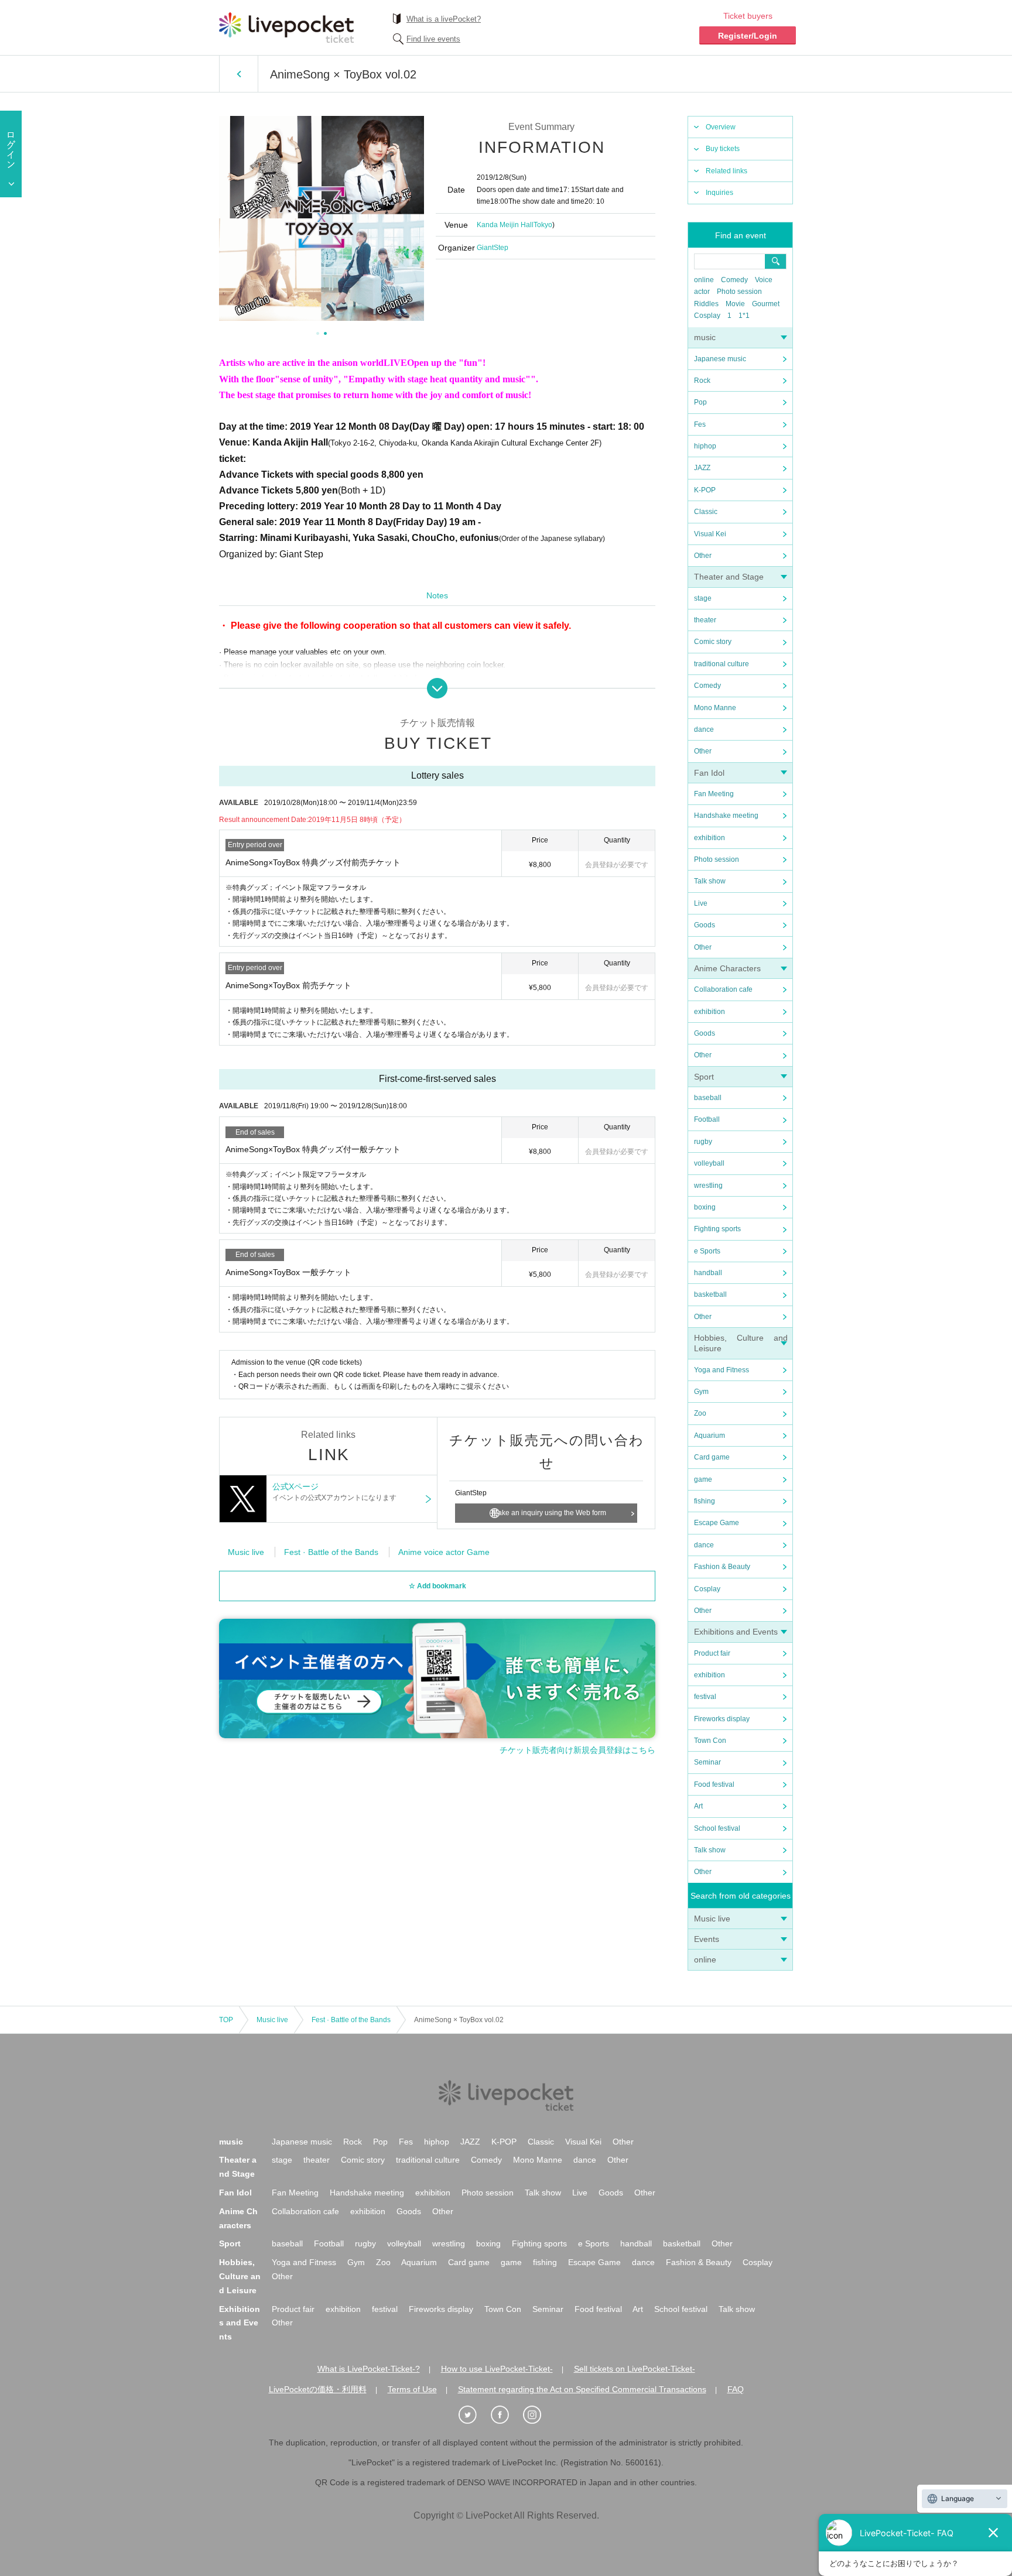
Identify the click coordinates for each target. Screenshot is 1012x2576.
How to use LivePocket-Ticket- (497, 2369)
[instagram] (538, 2415)
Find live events (433, 39)
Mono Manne (715, 708)
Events (707, 1939)
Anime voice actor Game (444, 1552)
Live (701, 903)
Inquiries (719, 193)
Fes (700, 424)
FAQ (736, 2389)
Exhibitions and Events (736, 1632)
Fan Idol (709, 773)
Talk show (710, 881)
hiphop (705, 446)
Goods (705, 925)
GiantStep (493, 248)
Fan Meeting (714, 794)
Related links (726, 171)
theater (705, 620)
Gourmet (766, 304)
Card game (712, 1457)
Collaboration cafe (723, 989)
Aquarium (710, 1436)
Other (703, 556)
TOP (226, 2020)
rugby (703, 1142)
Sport (704, 1077)
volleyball (709, 1163)
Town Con (710, 1741)
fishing (705, 1501)
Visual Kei (710, 534)
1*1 (744, 316)
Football (707, 1119)
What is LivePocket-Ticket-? (369, 2369)
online (704, 280)
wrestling (708, 1186)
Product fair (712, 1653)
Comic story (713, 642)
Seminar (707, 1762)
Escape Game (717, 1523)
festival (705, 1697)
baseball (708, 1098)
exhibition (710, 838)
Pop (700, 402)
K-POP (705, 490)
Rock (702, 381)
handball (708, 1273)
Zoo (700, 1413)
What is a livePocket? (444, 19)
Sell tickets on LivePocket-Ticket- (635, 2369)
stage (703, 598)
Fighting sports (717, 1229)
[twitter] (474, 2415)
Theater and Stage (729, 577)
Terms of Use (412, 2389)
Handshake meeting (726, 816)
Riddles (706, 304)
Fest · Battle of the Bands (331, 1552)
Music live (712, 1919)
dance (704, 729)
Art (698, 1806)
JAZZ (702, 468)
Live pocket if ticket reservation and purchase (286, 28)
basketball (710, 1294)
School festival (717, 1828)
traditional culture (722, 664)
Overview (721, 127)
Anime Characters (727, 968)
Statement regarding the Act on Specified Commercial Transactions (582, 2389)
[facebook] (506, 2415)
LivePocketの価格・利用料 (318, 2389)
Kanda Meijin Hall (505, 225)
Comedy (734, 280)
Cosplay (707, 316)
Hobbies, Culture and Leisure (240, 2276)
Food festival (714, 1784)
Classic (706, 512)
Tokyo (543, 225)
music (705, 337)
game (703, 1479)
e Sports (707, 1251)
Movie (735, 304)
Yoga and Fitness (722, 1370)
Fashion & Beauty (722, 1567)
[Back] (239, 74)
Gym (701, 1392)
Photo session (739, 292)
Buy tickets (723, 149)
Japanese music (720, 359)
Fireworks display (722, 1719)
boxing (705, 1207)
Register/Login (748, 36)
